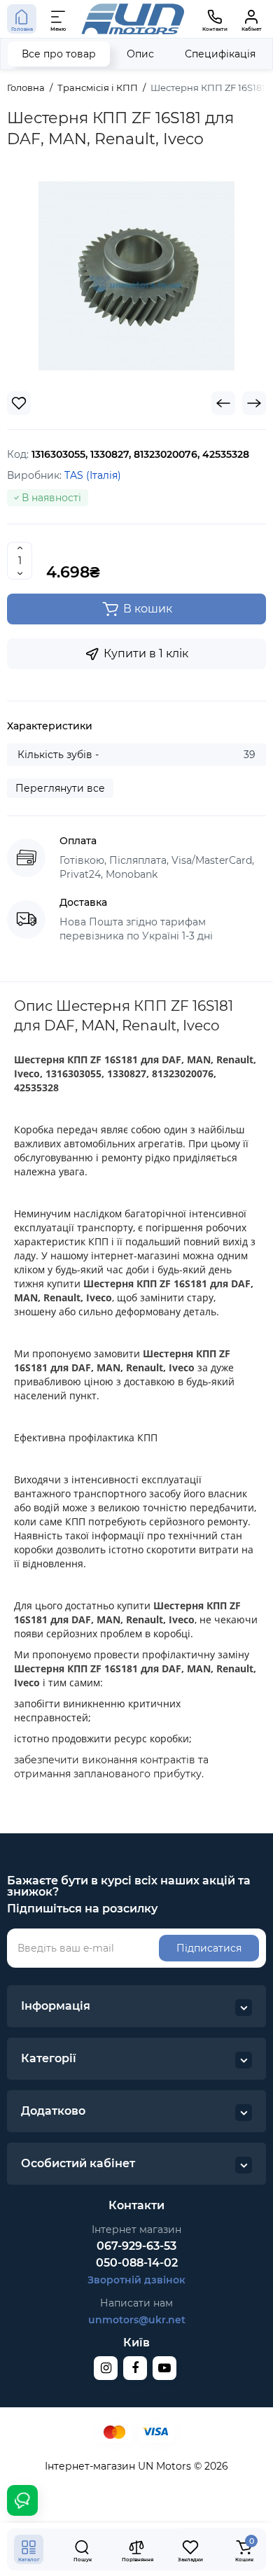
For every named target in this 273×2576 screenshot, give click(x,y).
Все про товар (59, 54)
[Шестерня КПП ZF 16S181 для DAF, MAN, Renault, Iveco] (136, 276)
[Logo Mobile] (133, 19)
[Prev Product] (223, 403)
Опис (140, 54)
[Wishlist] (19, 403)
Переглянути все (60, 788)
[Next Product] (254, 403)
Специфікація (220, 54)
